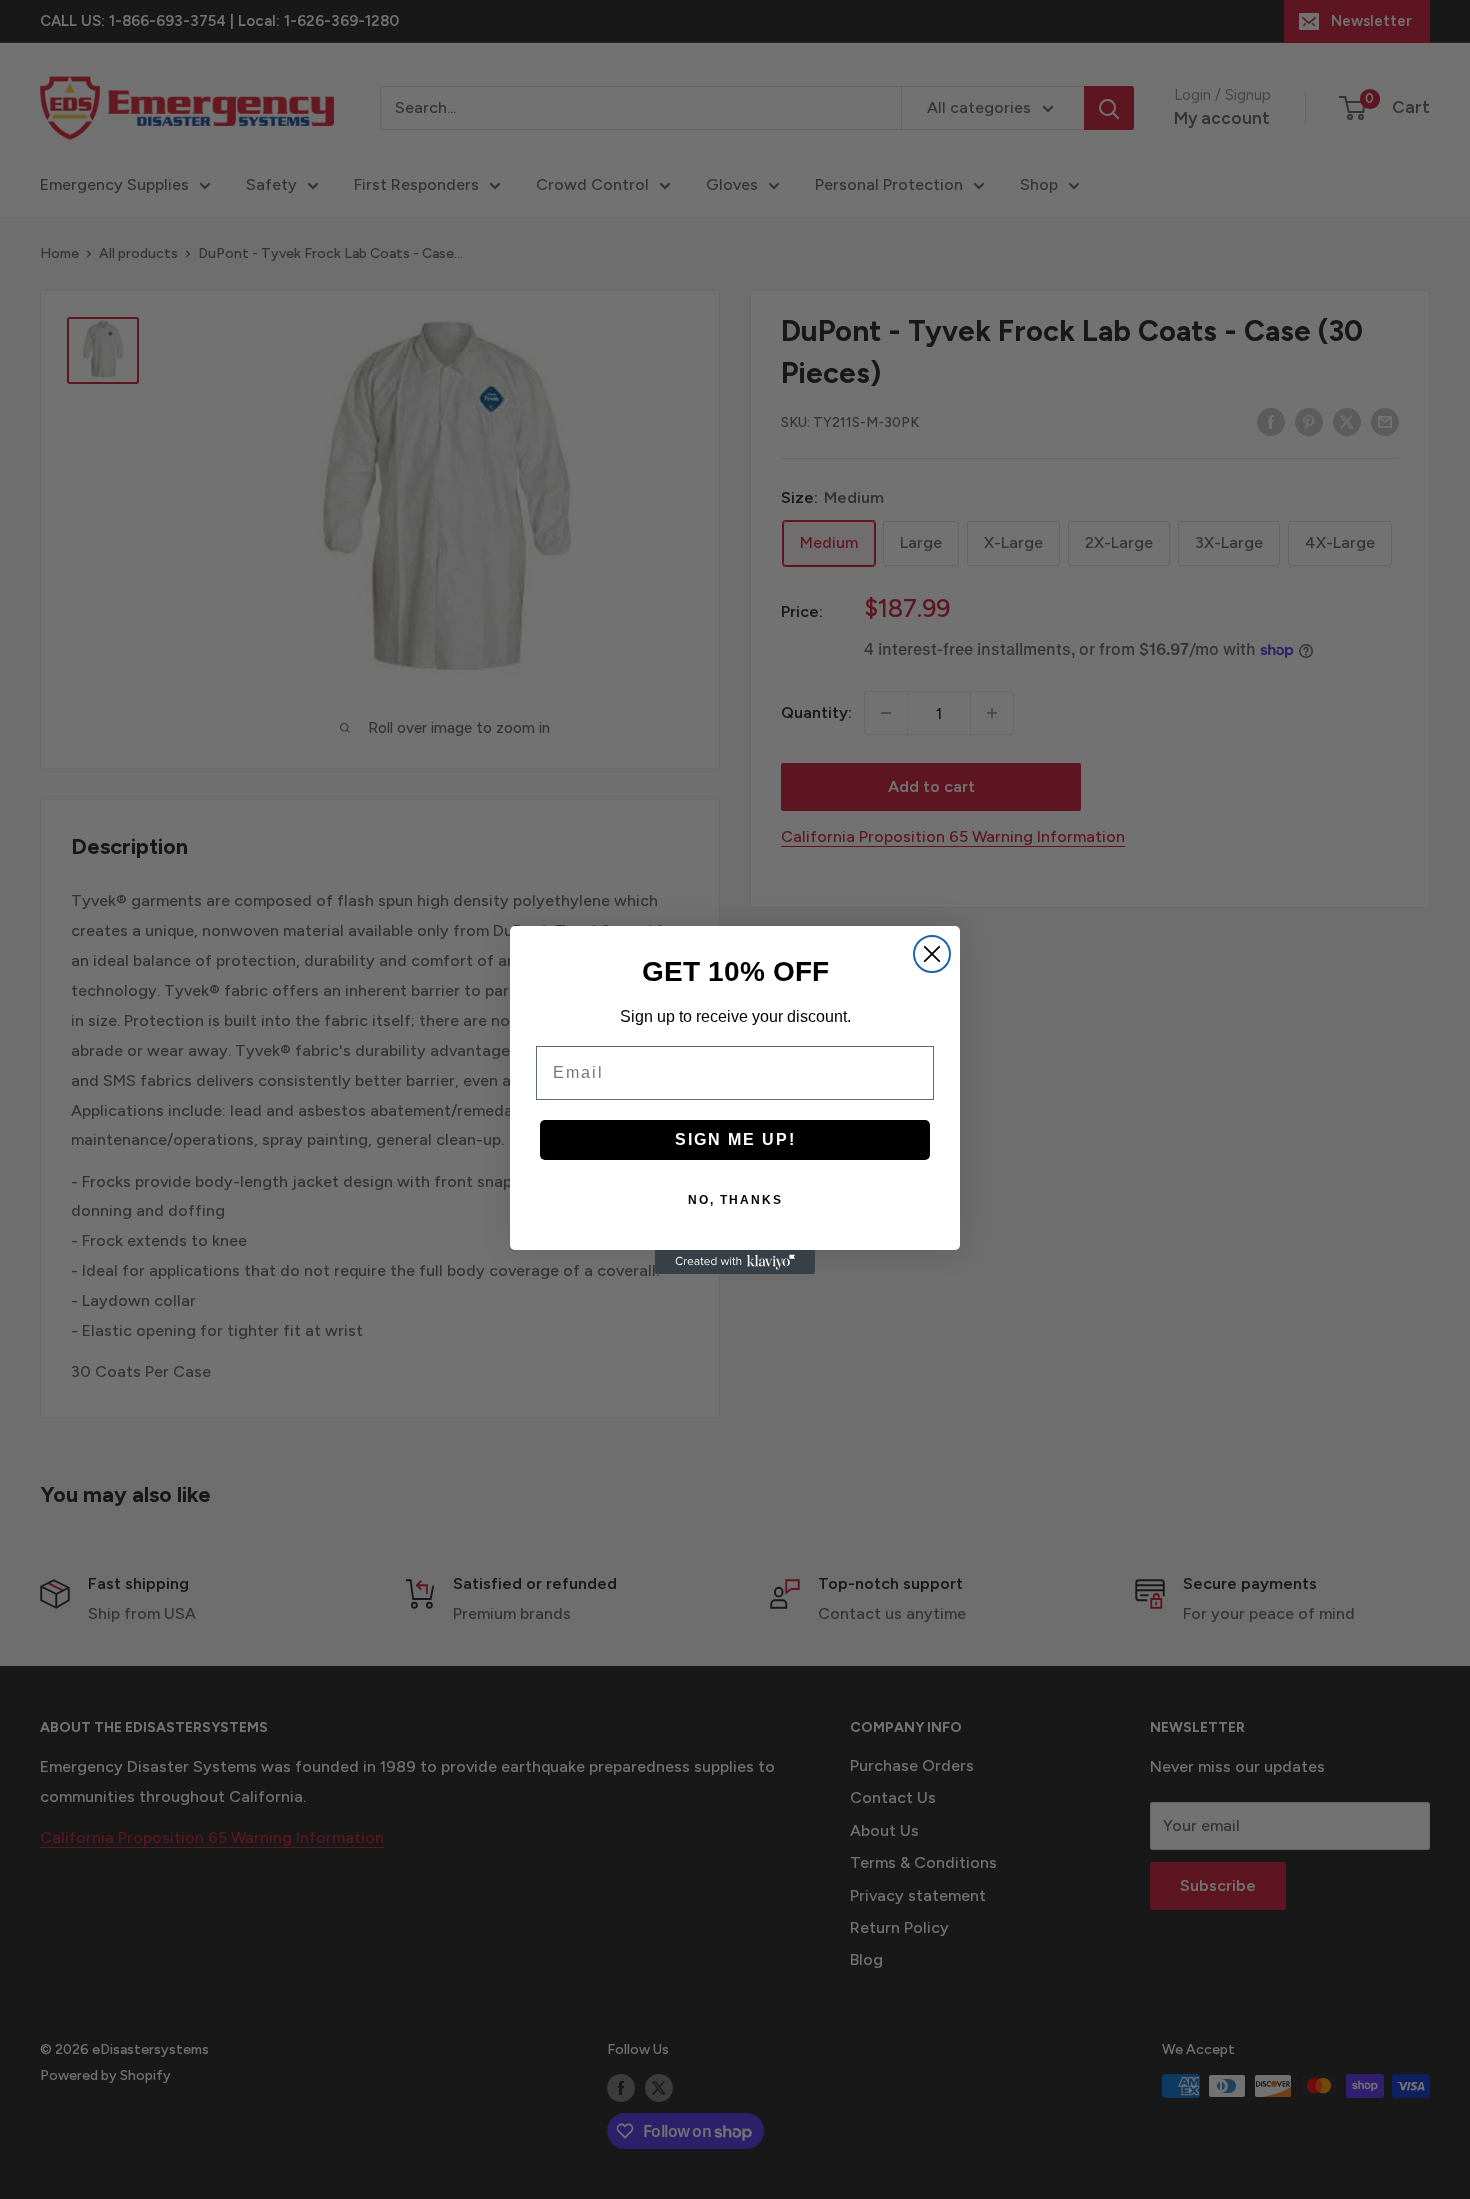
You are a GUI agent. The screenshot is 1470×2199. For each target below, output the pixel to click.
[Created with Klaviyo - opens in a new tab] (735, 1262)
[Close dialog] (932, 954)
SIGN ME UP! (735, 1139)
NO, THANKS (735, 1200)
